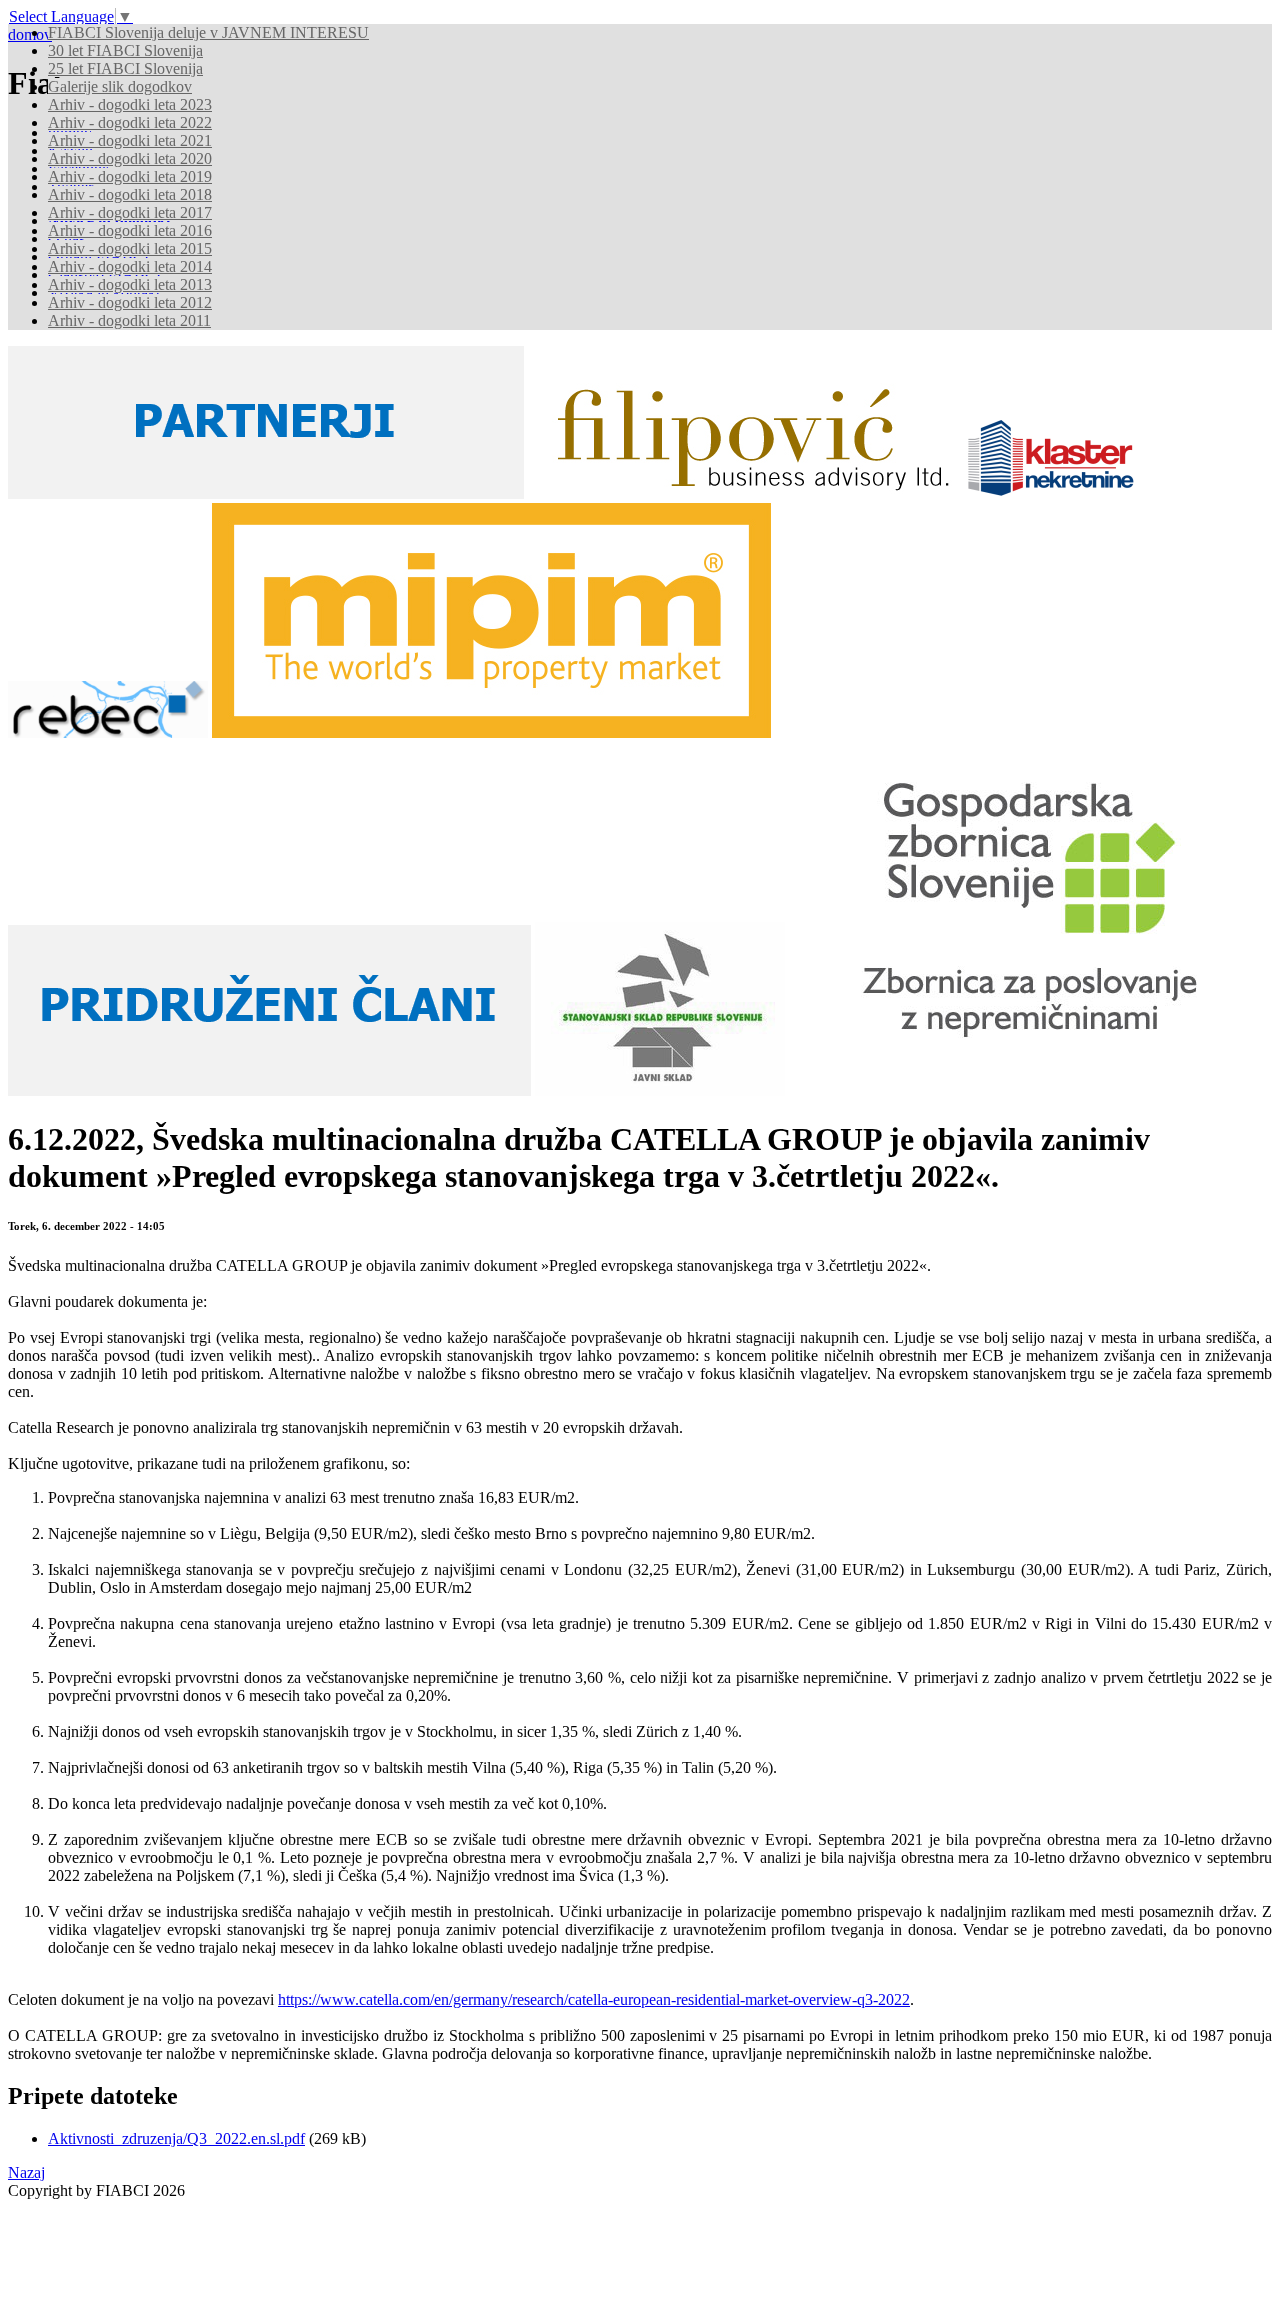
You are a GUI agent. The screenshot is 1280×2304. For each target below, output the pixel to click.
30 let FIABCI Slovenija (125, 50)
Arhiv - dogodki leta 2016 (130, 230)
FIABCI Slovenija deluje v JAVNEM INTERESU (208, 32)
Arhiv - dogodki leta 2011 (129, 320)
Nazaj (26, 2172)
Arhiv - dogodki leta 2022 (130, 122)
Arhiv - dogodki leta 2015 (130, 248)
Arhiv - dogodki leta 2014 (130, 266)
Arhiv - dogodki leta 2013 (130, 284)
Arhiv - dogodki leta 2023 (130, 104)
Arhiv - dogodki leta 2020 (130, 158)
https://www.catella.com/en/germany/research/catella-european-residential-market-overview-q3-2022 (594, 1999)
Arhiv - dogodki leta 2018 (130, 194)
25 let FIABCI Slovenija (125, 68)
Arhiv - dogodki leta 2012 (130, 302)
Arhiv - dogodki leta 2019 (130, 176)
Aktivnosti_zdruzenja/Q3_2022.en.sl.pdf (176, 2138)
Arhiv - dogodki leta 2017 (130, 212)
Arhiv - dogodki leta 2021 (130, 140)
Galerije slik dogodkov (120, 86)
